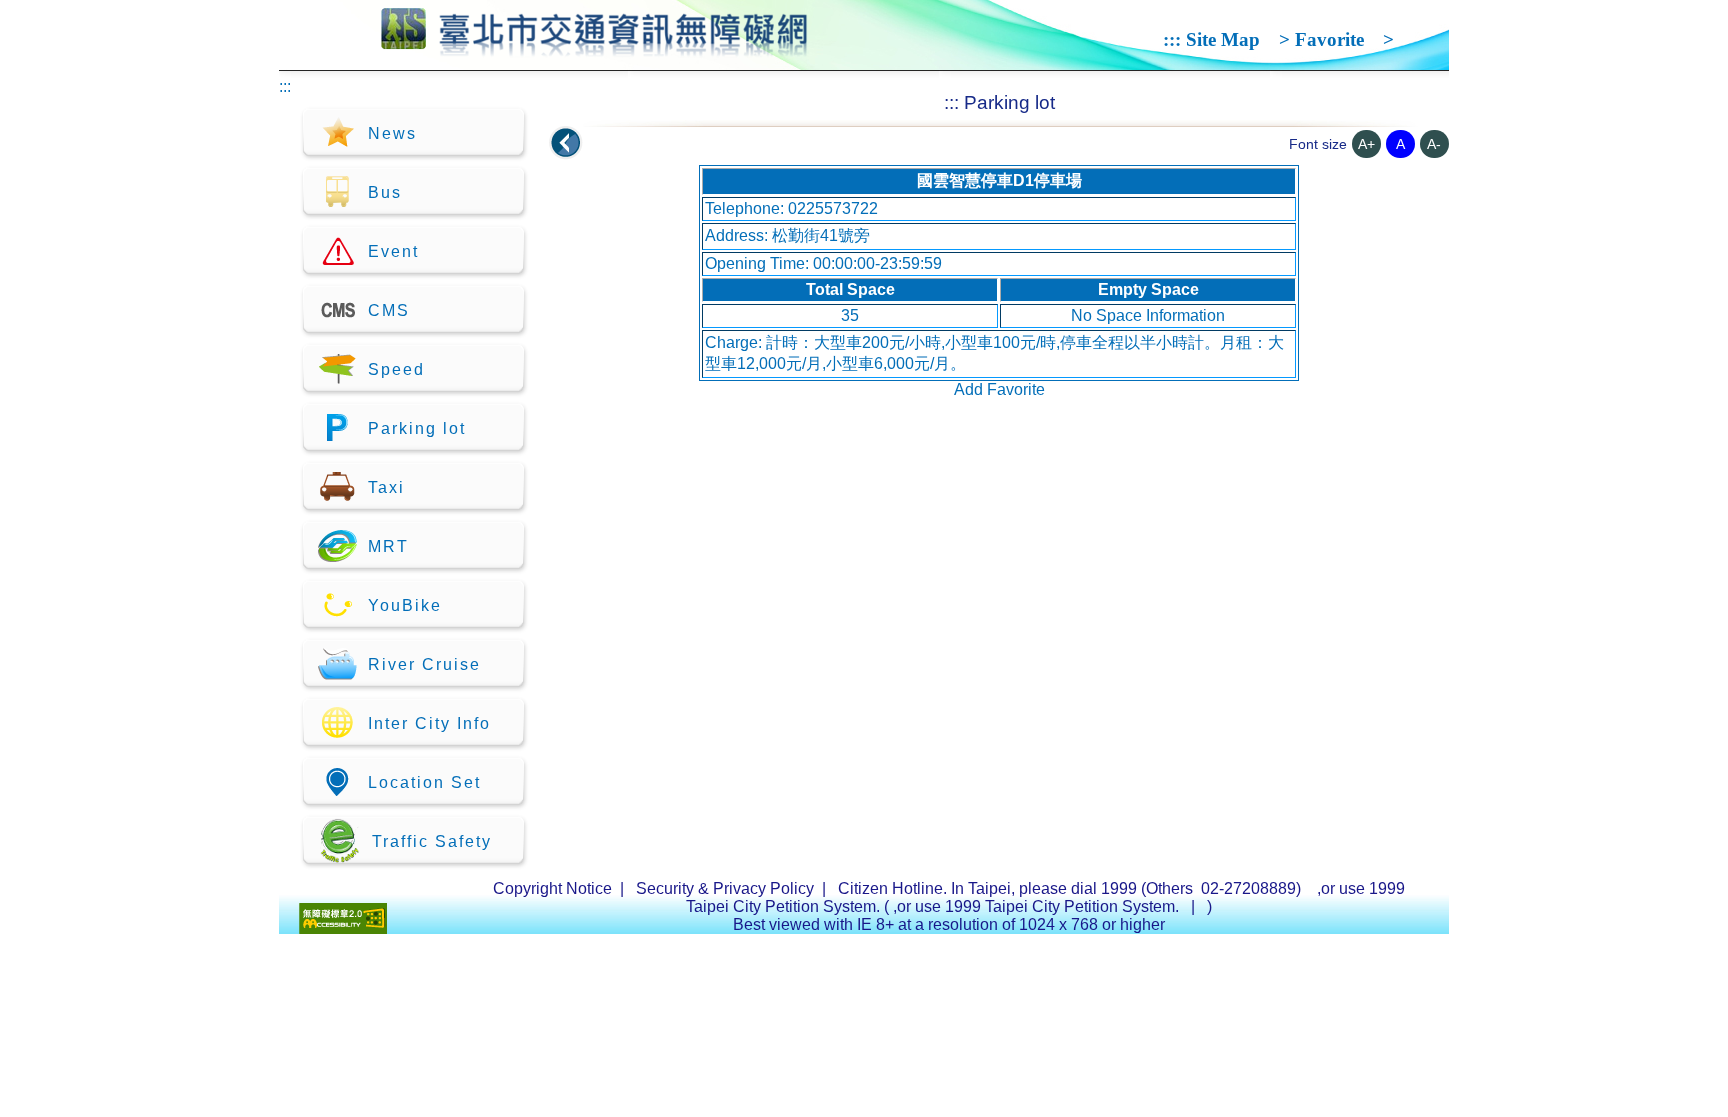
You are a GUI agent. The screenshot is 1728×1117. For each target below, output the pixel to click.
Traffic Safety (432, 841)
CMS (389, 310)
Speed (396, 369)
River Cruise (424, 664)
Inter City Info (429, 723)
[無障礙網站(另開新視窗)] (343, 928)
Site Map (1223, 39)
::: (1172, 39)
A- (1434, 144)
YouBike (405, 605)
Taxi (386, 487)
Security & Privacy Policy (725, 888)
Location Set (424, 782)
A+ (1366, 144)
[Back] (566, 143)
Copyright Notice (552, 888)
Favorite (1329, 39)
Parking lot (417, 428)
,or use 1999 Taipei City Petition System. (1038, 906)
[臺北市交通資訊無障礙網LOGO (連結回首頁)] (594, 48)
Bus (385, 192)
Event (393, 251)
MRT (388, 546)
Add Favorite (999, 389)
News (392, 133)
